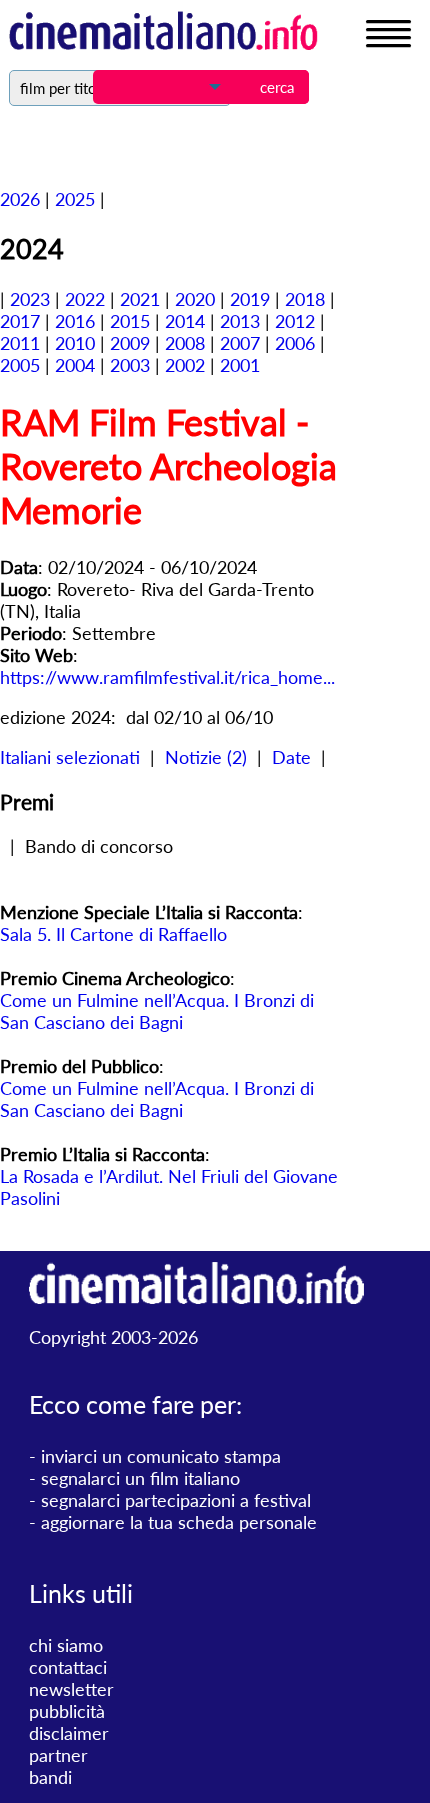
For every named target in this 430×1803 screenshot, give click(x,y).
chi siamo (66, 1645)
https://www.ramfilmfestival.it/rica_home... (167, 677)
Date (291, 757)
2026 (20, 199)
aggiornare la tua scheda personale (179, 1522)
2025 (75, 199)
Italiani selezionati (70, 757)
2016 (75, 321)
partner (58, 1755)
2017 (20, 321)
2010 (75, 343)
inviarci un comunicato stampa (161, 1456)
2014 (185, 321)
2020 (195, 299)
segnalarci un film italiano (140, 1478)
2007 (240, 343)
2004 (75, 365)
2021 (140, 299)
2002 (185, 365)
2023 (30, 299)
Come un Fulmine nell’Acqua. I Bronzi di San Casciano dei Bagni (157, 1011)
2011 (20, 343)
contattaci (68, 1667)
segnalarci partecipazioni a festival (176, 1500)
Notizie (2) (206, 757)
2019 (250, 299)
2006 (295, 343)
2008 (185, 343)
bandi (50, 1777)
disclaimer (69, 1733)
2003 (130, 365)
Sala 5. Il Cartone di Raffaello (113, 934)
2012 (295, 321)
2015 (130, 321)
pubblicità (67, 1711)
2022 (85, 299)
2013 (240, 321)
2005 (20, 365)
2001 (240, 365)
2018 (305, 299)
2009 (130, 343)
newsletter (71, 1689)
